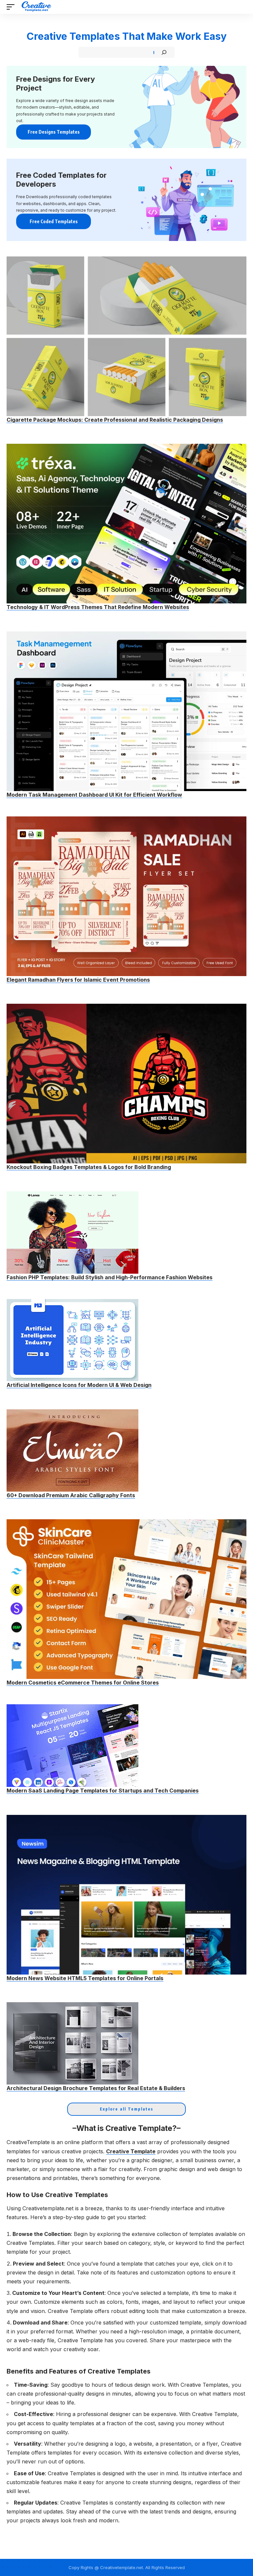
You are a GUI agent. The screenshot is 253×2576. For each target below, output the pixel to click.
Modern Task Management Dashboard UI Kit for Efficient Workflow (94, 795)
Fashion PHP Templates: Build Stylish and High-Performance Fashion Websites (110, 1277)
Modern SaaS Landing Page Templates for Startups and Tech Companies (103, 1791)
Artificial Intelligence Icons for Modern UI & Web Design (79, 1385)
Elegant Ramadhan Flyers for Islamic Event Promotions (78, 980)
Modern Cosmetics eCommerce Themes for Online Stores (83, 1683)
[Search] (164, 52)
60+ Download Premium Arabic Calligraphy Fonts (71, 1495)
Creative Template (131, 2151)
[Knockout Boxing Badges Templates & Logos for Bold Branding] (126, 1084)
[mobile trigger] (12, 7)
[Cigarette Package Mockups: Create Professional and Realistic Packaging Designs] (126, 336)
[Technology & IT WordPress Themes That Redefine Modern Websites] (126, 524)
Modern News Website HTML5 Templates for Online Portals (85, 1978)
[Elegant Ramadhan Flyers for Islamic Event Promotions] (126, 896)
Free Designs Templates (54, 132)
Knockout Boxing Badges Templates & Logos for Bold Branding (89, 1167)
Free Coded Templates (54, 221)
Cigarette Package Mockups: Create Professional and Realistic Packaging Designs (115, 420)
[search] (242, 7)
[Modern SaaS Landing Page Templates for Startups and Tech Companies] (72, 1746)
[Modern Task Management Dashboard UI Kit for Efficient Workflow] (126, 711)
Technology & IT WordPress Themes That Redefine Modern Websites (98, 607)
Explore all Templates (126, 2109)
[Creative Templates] (37, 7)
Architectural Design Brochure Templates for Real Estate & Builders (96, 2088)
